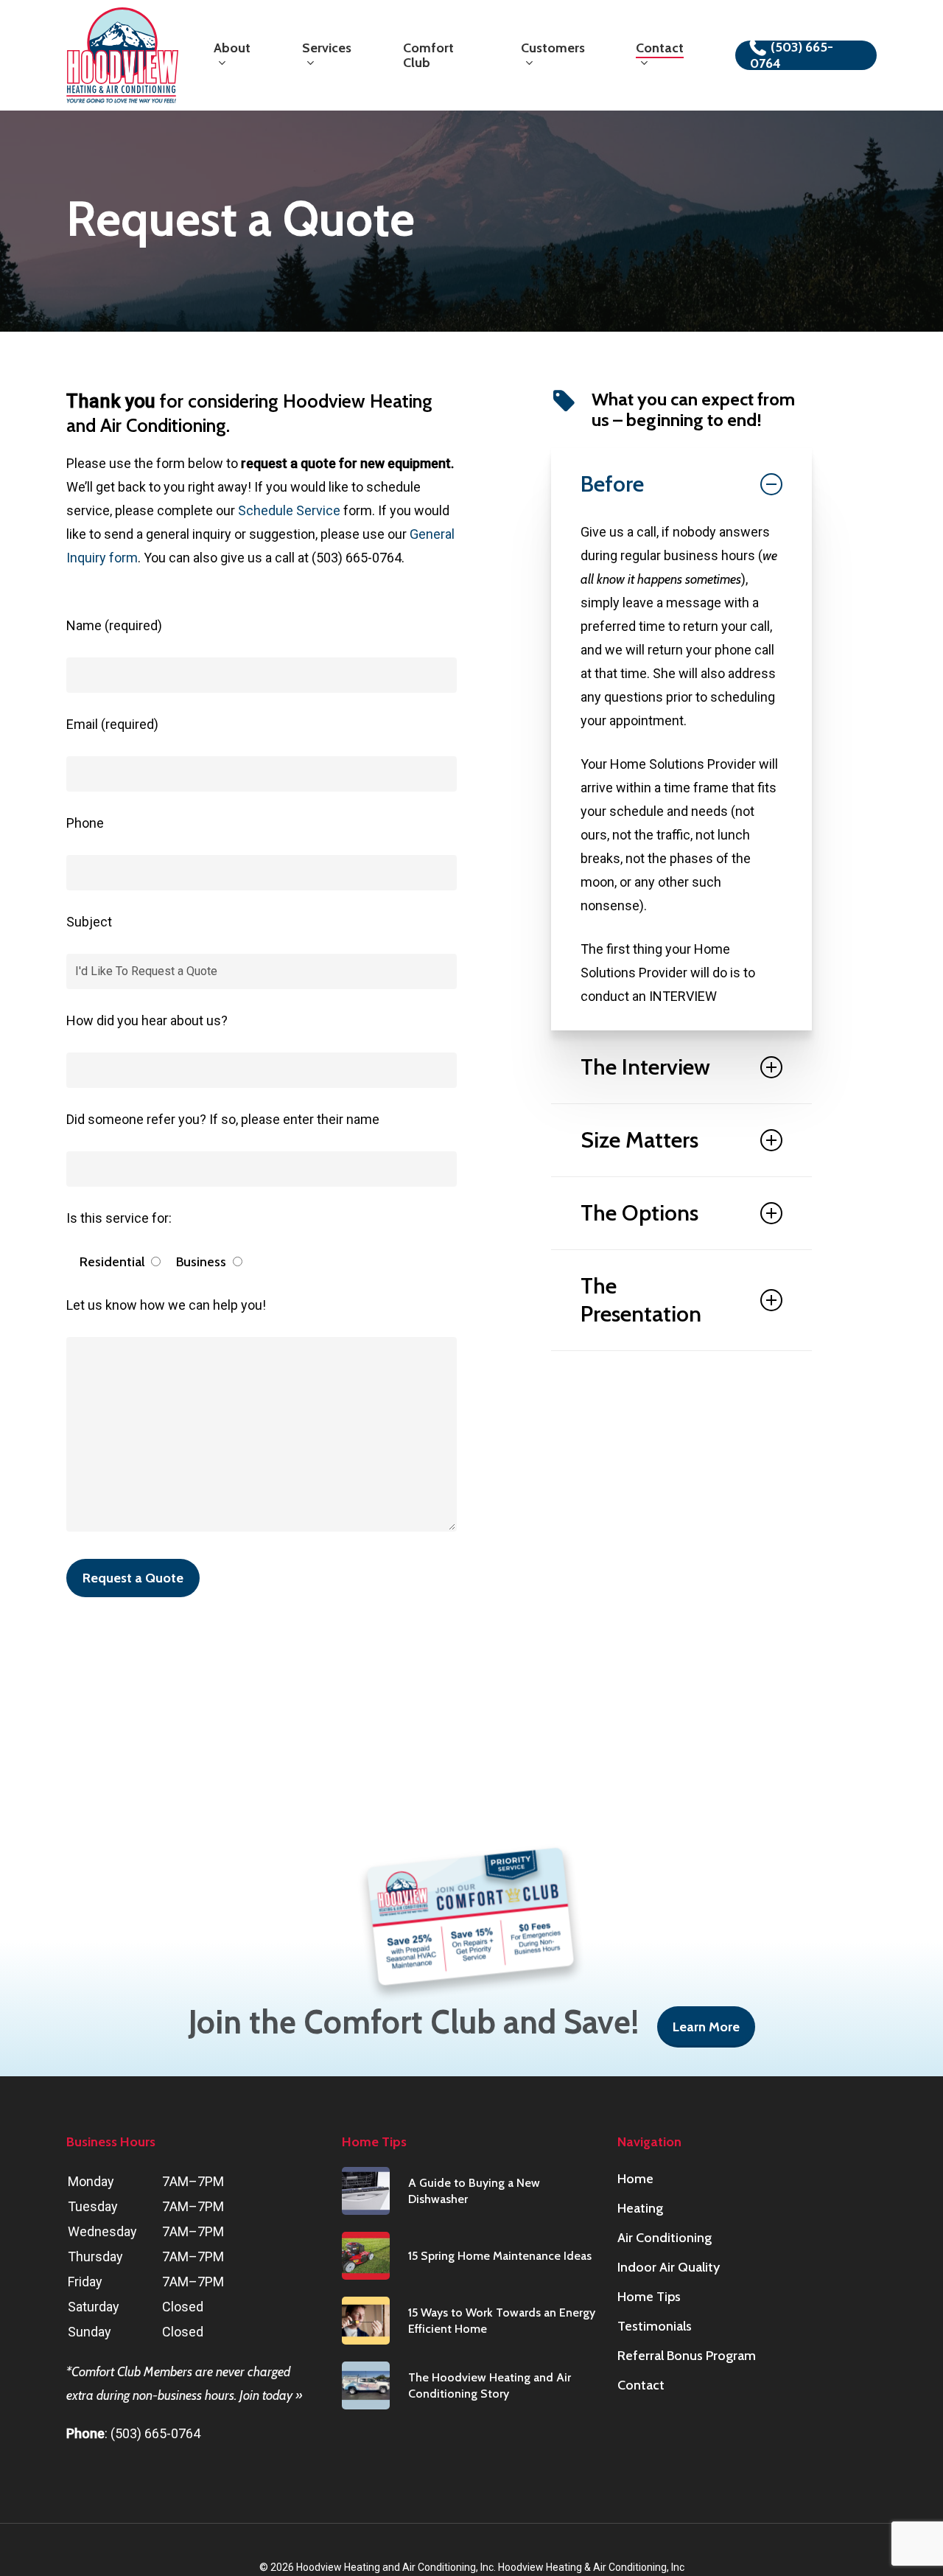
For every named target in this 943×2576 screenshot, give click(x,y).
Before (612, 484)
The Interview (645, 1067)
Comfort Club (106, 2372)
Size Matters (639, 1140)
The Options (639, 1213)
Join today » (271, 2395)
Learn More (706, 2027)
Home (635, 2179)
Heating (640, 2208)
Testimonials (655, 2326)
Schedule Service (289, 510)
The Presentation (641, 1300)
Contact (641, 2385)
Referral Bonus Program (687, 2356)
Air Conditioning (665, 2238)
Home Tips (649, 2297)
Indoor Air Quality (669, 2267)
